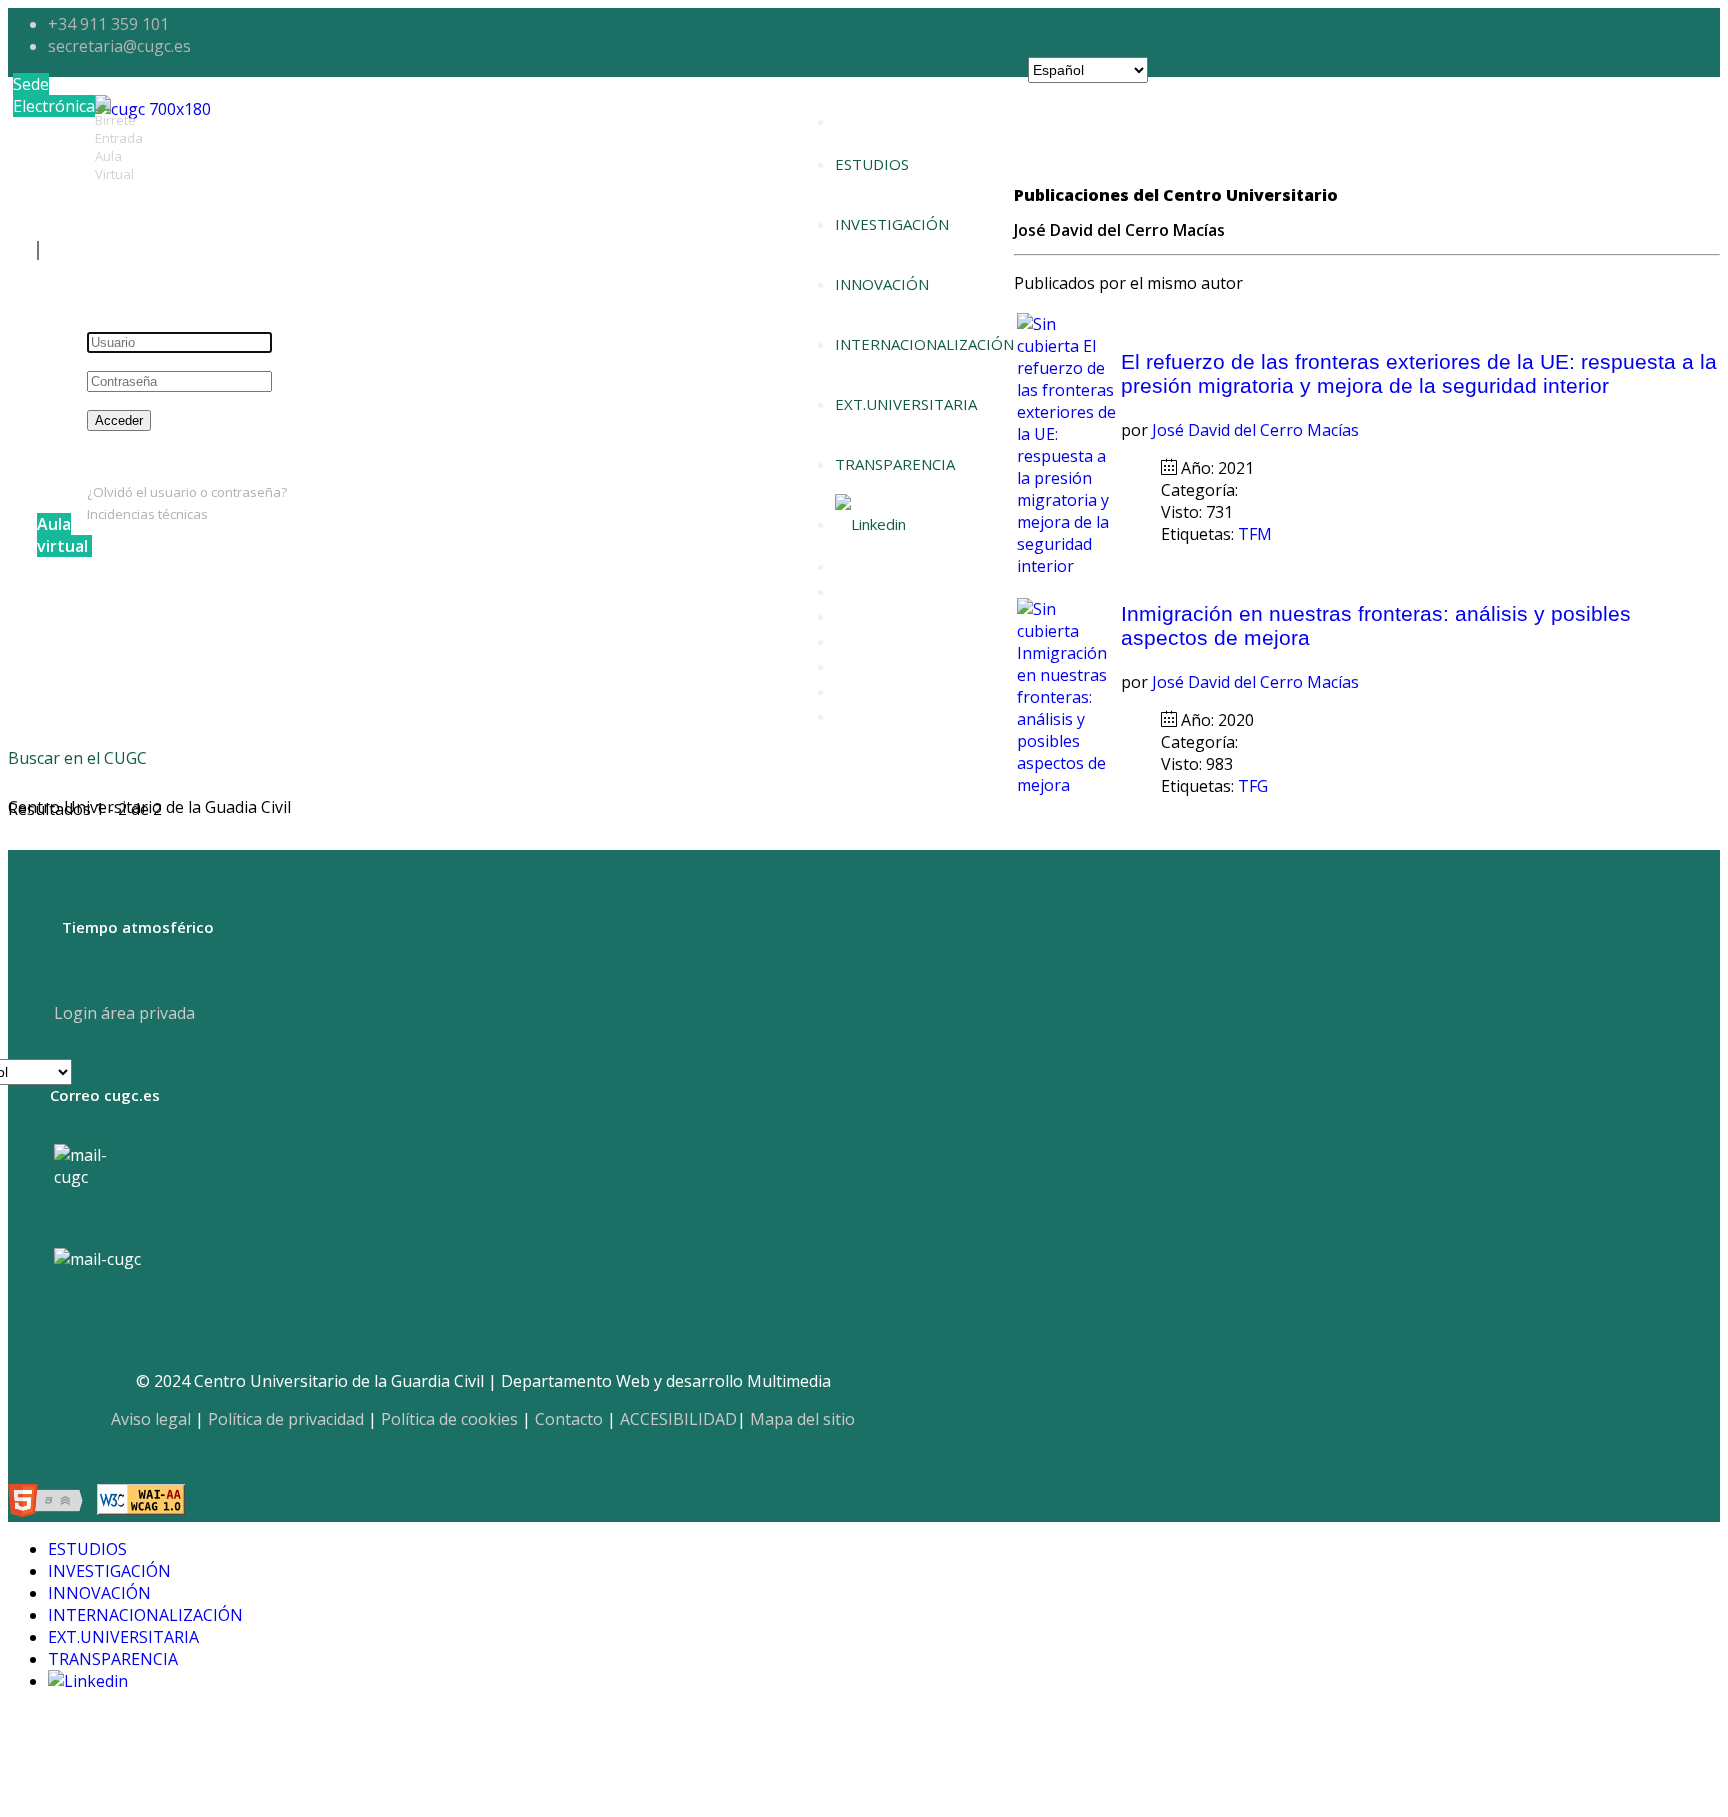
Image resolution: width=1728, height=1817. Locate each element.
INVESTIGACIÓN (892, 224)
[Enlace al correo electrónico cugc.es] (96, 1186)
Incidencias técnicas (147, 514)
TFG (1255, 786)
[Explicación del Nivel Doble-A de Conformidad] (141, 1503)
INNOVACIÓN (882, 284)
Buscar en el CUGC (77, 758)
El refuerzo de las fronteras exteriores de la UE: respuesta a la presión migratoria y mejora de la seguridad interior (1419, 373)
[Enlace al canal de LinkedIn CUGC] (870, 524)
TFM (1257, 534)
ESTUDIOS (872, 164)
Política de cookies (449, 1419)
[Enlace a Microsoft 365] (97, 1259)
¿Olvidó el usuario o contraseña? (187, 492)
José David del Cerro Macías (1255, 430)
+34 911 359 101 (108, 24)
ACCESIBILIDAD (678, 1419)
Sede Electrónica (54, 95)
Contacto (569, 1419)
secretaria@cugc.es (119, 46)
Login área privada (122, 1013)
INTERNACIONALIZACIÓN (924, 344)
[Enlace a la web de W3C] (50, 1503)
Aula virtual (62, 535)
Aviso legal (151, 1419)
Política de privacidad (286, 1419)
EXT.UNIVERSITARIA (906, 404)
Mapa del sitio (802, 1419)
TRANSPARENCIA (895, 464)
